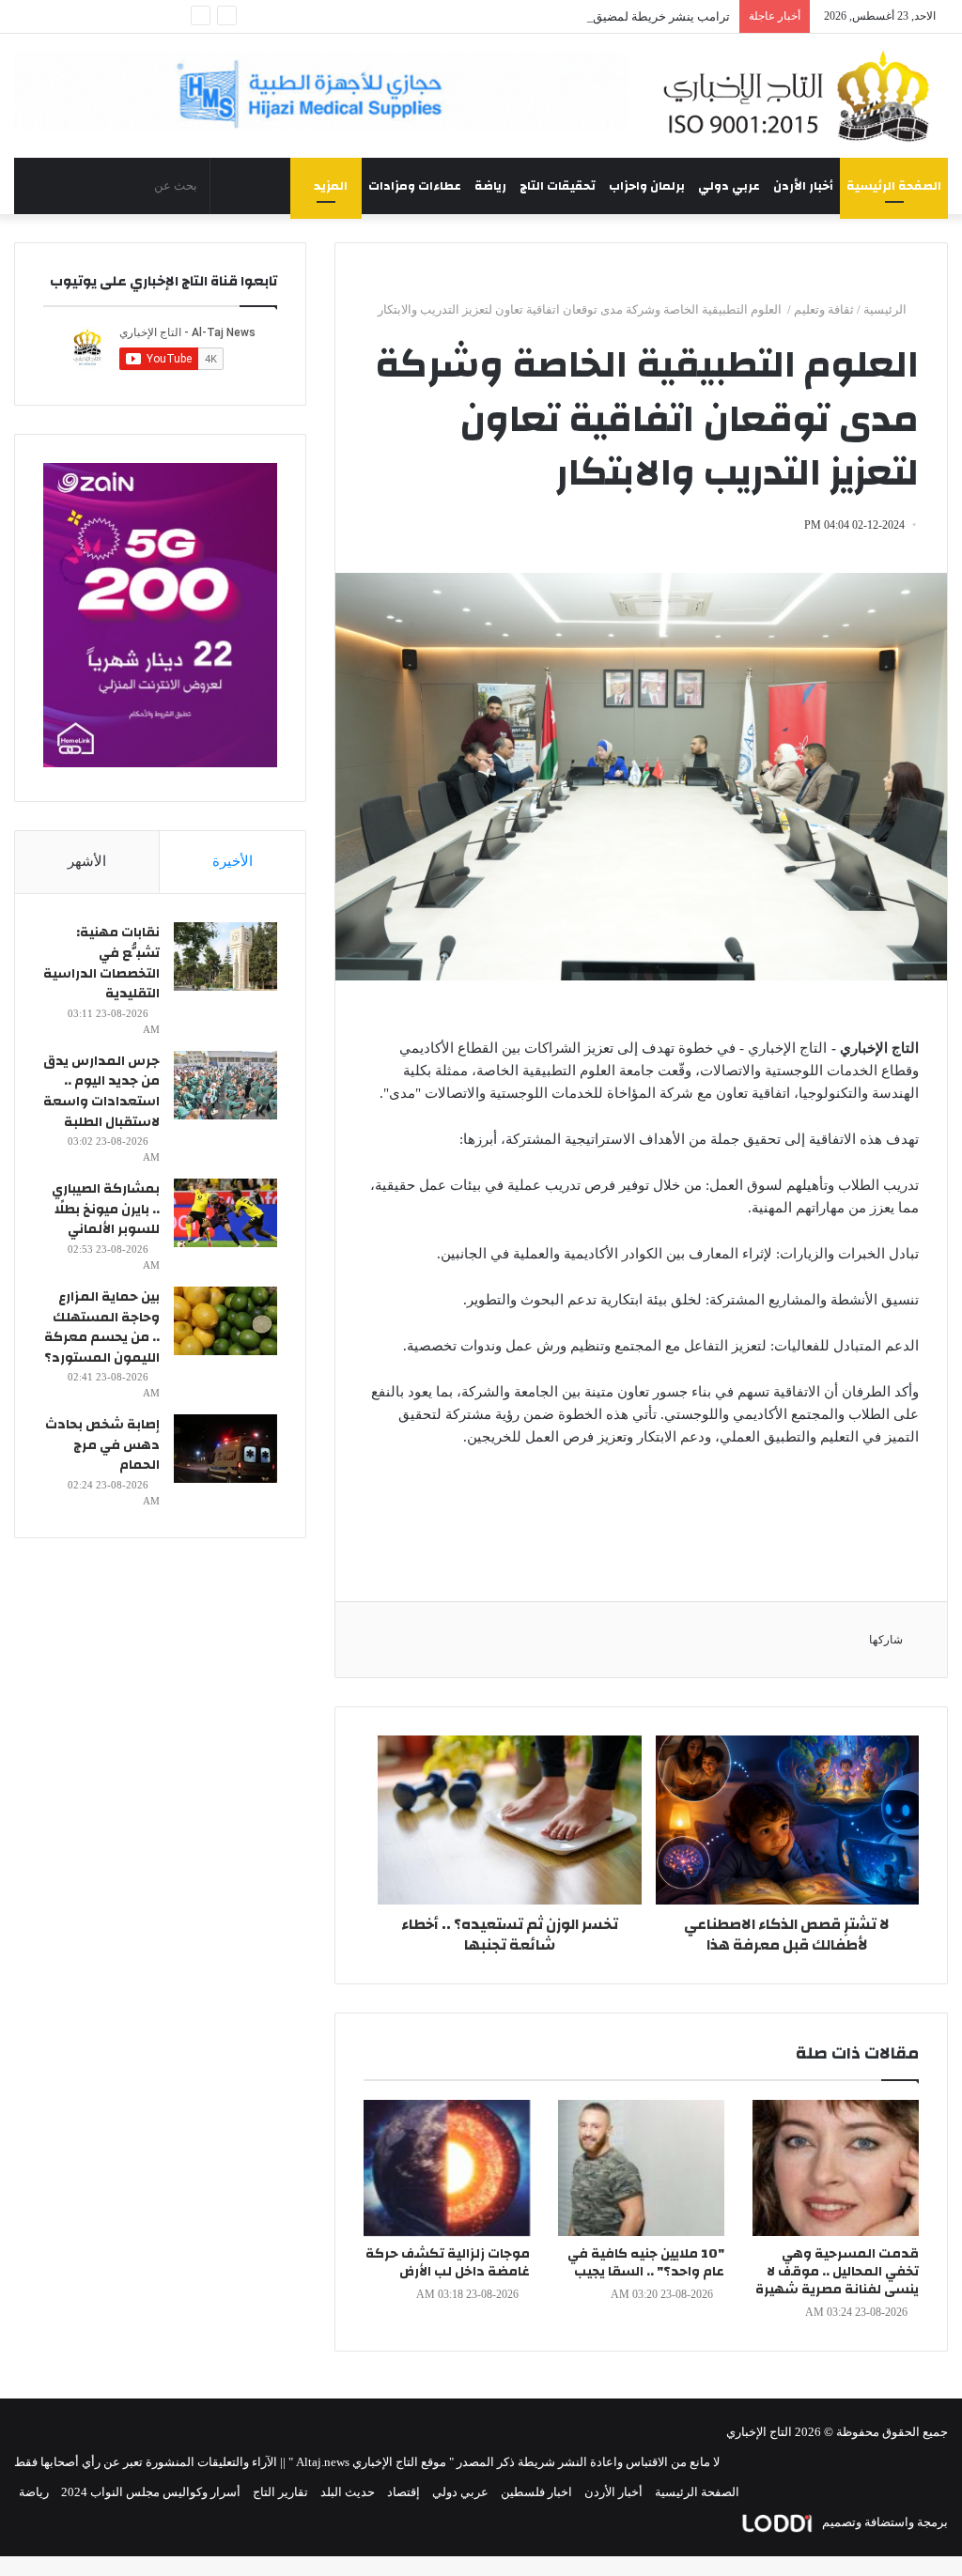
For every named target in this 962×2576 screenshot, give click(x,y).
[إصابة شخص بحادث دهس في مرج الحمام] (225, 1449)
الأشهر (87, 861)
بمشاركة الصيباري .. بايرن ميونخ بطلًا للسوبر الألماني (106, 1209)
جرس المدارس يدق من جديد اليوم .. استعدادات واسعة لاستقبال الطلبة (101, 1092)
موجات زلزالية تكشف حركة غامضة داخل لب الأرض (448, 2263)
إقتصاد (403, 2492)
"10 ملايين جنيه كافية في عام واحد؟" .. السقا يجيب (646, 2263)
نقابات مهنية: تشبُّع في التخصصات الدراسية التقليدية (101, 963)
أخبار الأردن (803, 186)
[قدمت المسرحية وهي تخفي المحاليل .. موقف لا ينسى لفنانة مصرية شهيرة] (836, 2168)
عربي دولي (729, 186)
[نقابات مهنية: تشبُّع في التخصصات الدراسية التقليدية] (225, 956)
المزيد (331, 186)
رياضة (490, 186)
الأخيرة (233, 861)
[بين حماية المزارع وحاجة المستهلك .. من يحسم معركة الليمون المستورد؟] (225, 1321)
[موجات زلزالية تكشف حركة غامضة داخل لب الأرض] (447, 2168)
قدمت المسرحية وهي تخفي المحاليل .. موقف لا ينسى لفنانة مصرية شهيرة (837, 2272)
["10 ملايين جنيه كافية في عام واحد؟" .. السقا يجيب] (641, 2168)
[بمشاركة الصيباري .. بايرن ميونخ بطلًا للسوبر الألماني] (225, 1213)
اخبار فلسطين (536, 2492)
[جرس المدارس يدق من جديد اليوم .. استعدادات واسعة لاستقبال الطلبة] (225, 1085)
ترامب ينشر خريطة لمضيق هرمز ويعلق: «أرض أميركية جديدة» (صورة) (552, 16)
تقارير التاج (280, 2492)
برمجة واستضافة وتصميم (884, 2522)
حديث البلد (348, 2492)
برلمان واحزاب (647, 186)
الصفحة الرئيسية (894, 186)
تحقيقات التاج (558, 186)
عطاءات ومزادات (415, 186)
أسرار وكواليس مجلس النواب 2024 (151, 2492)
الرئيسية (886, 309)
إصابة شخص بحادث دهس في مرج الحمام (102, 1445)
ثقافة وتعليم (824, 309)
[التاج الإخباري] (802, 96)
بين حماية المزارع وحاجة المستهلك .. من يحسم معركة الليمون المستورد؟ (102, 1327)
